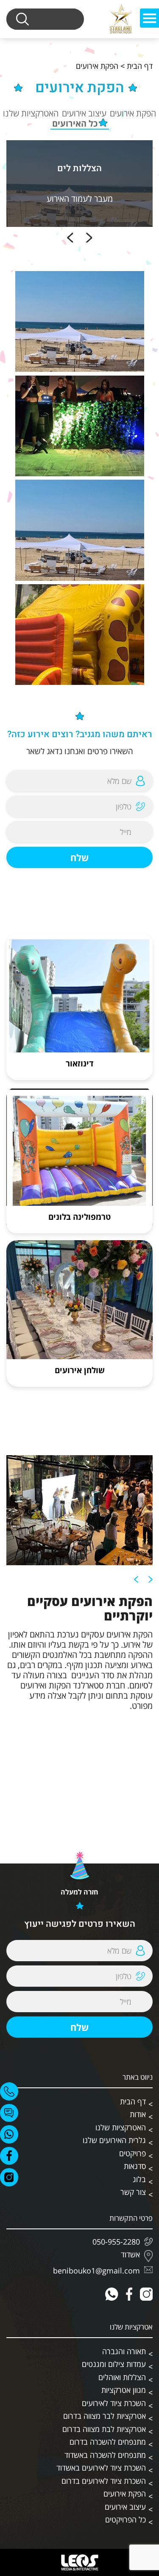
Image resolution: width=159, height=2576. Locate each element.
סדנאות (135, 2166)
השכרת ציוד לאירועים (114, 2403)
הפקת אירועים (133, 113)
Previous (89, 238)
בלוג (139, 2179)
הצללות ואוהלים (122, 2377)
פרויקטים (132, 2153)
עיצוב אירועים (84, 113)
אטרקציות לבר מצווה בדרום (105, 2416)
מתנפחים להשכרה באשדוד (105, 2455)
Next (70, 238)
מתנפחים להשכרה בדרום (108, 2442)
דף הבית (140, 66)
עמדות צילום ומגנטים (114, 2364)
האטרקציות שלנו (31, 113)
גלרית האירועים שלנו (114, 2140)
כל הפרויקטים (126, 2519)
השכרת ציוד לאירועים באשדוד (101, 2468)
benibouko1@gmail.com (96, 2271)
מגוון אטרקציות (124, 2390)
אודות (138, 2114)
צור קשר (133, 2192)
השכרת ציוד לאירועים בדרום (104, 2481)
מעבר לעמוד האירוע (80, 199)
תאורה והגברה (124, 2351)
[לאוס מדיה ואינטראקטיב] (80, 2562)
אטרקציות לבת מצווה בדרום (104, 2429)
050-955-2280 (116, 2242)
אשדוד (130, 2255)
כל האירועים (75, 124)
